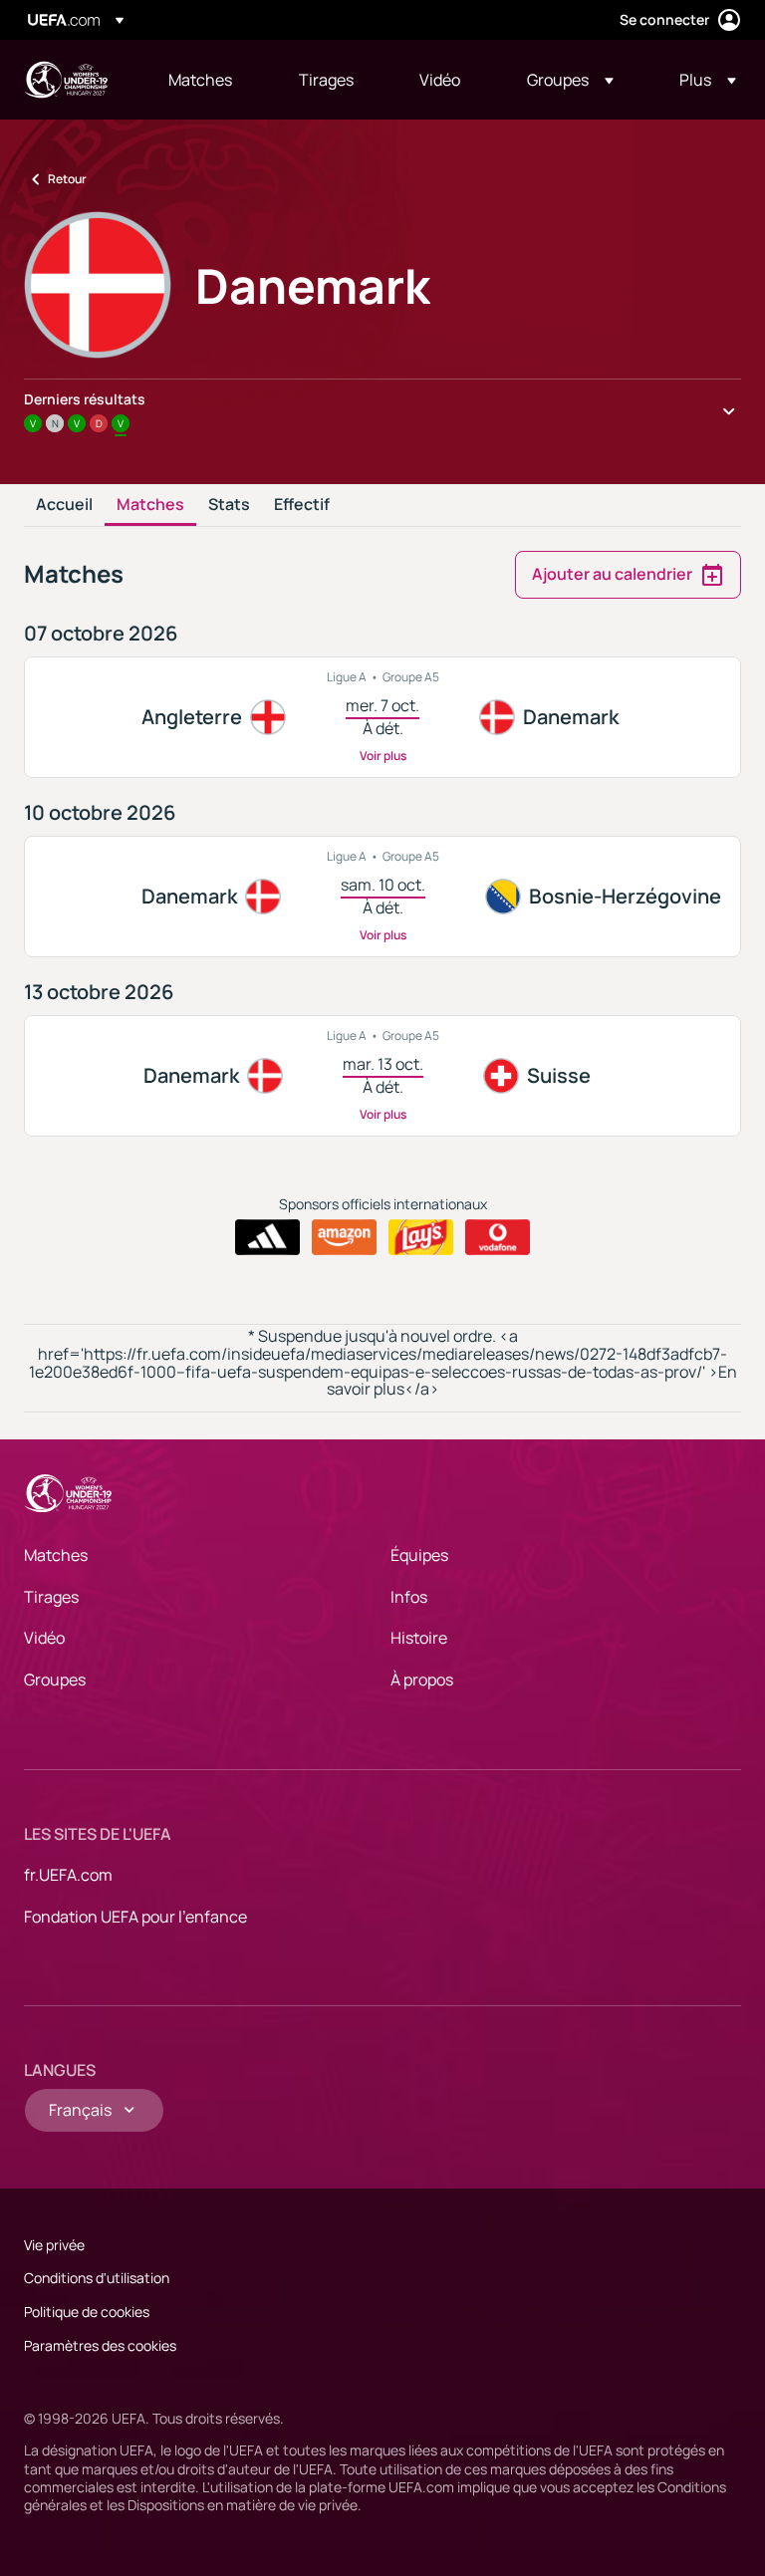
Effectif (302, 505)
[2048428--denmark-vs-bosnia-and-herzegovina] (382, 897)
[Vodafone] (498, 1237)
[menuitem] (209, 80)
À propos (422, 1679)
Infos (409, 1597)
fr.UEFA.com (68, 1875)
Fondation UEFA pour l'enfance (135, 1917)
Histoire (419, 1638)
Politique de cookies (87, 2312)
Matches (150, 505)
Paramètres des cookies (100, 2345)
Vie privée (54, 2245)
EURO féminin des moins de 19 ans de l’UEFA (66, 80)
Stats (229, 505)
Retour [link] (67, 179)
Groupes (55, 1679)
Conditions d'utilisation (97, 2278)
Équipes (419, 1555)
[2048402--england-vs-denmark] (382, 717)
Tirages (51, 1597)
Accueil (64, 505)
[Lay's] (421, 1237)
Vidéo (44, 1638)
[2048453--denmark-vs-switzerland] (382, 1076)
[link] (200, 80)
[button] (570, 80)
